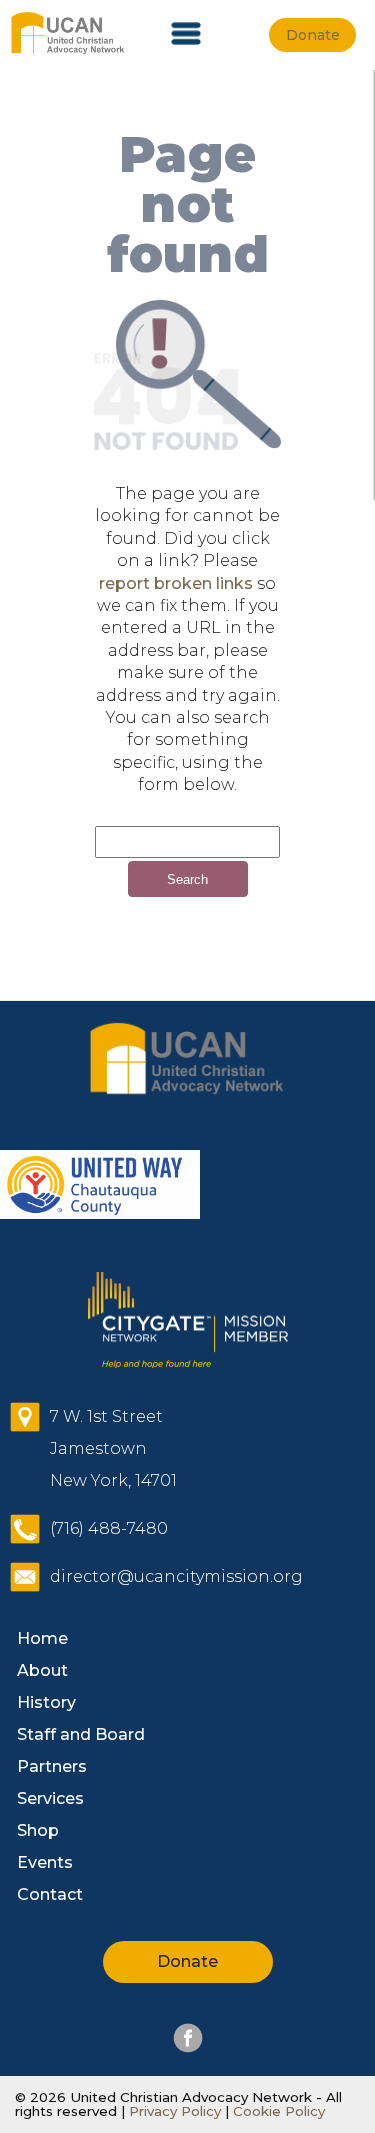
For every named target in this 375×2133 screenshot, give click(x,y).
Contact (50, 1894)
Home (42, 1638)
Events (45, 1862)
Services (50, 1798)
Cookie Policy (277, 2111)
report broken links (176, 583)
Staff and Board (81, 1734)
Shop (38, 1830)
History (46, 1702)
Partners (52, 1766)
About (42, 1670)
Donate (187, 1961)
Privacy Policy (175, 2111)
